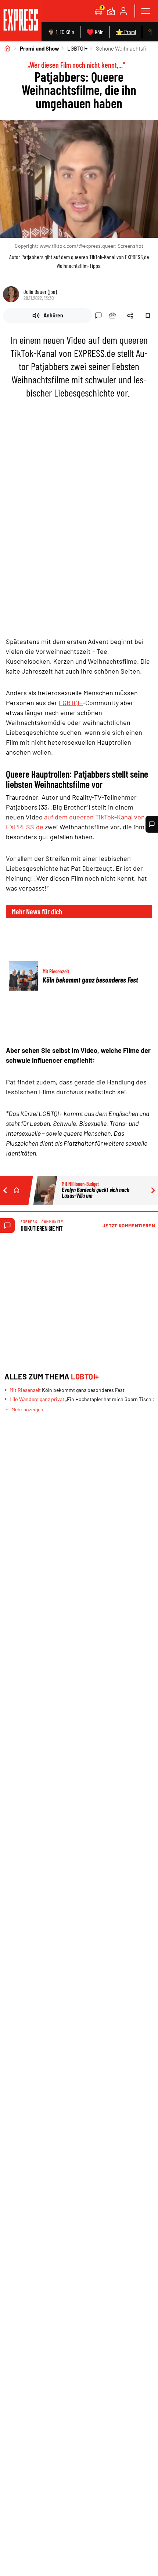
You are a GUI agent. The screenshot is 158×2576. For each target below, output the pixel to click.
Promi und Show (39, 48)
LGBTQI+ (78, 48)
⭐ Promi (126, 32)
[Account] (123, 11)
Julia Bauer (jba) (40, 292)
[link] (21, 21)
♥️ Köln (95, 32)
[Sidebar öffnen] (146, 11)
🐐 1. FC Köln (61, 32)
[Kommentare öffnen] (152, 824)
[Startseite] (7, 48)
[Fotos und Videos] (111, 11)
